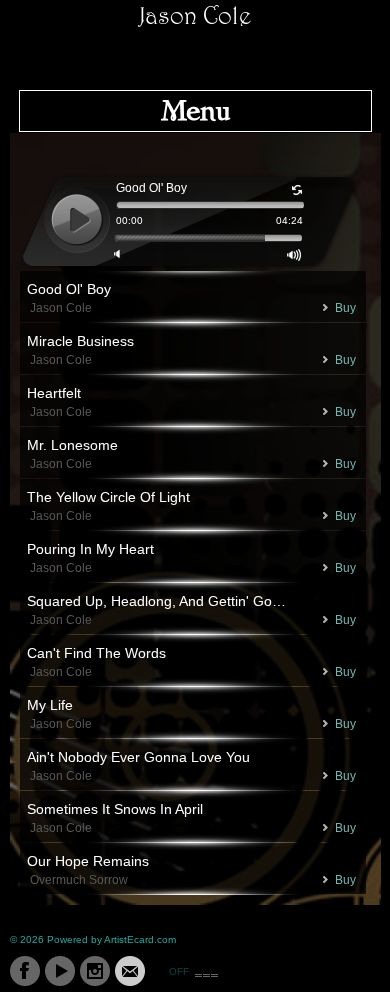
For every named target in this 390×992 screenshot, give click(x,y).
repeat (297, 190)
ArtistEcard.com (140, 939)
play (77, 220)
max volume (294, 255)
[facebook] (25, 971)
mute (121, 255)
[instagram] (95, 971)
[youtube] (60, 971)
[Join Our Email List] (130, 971)
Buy (345, 308)
